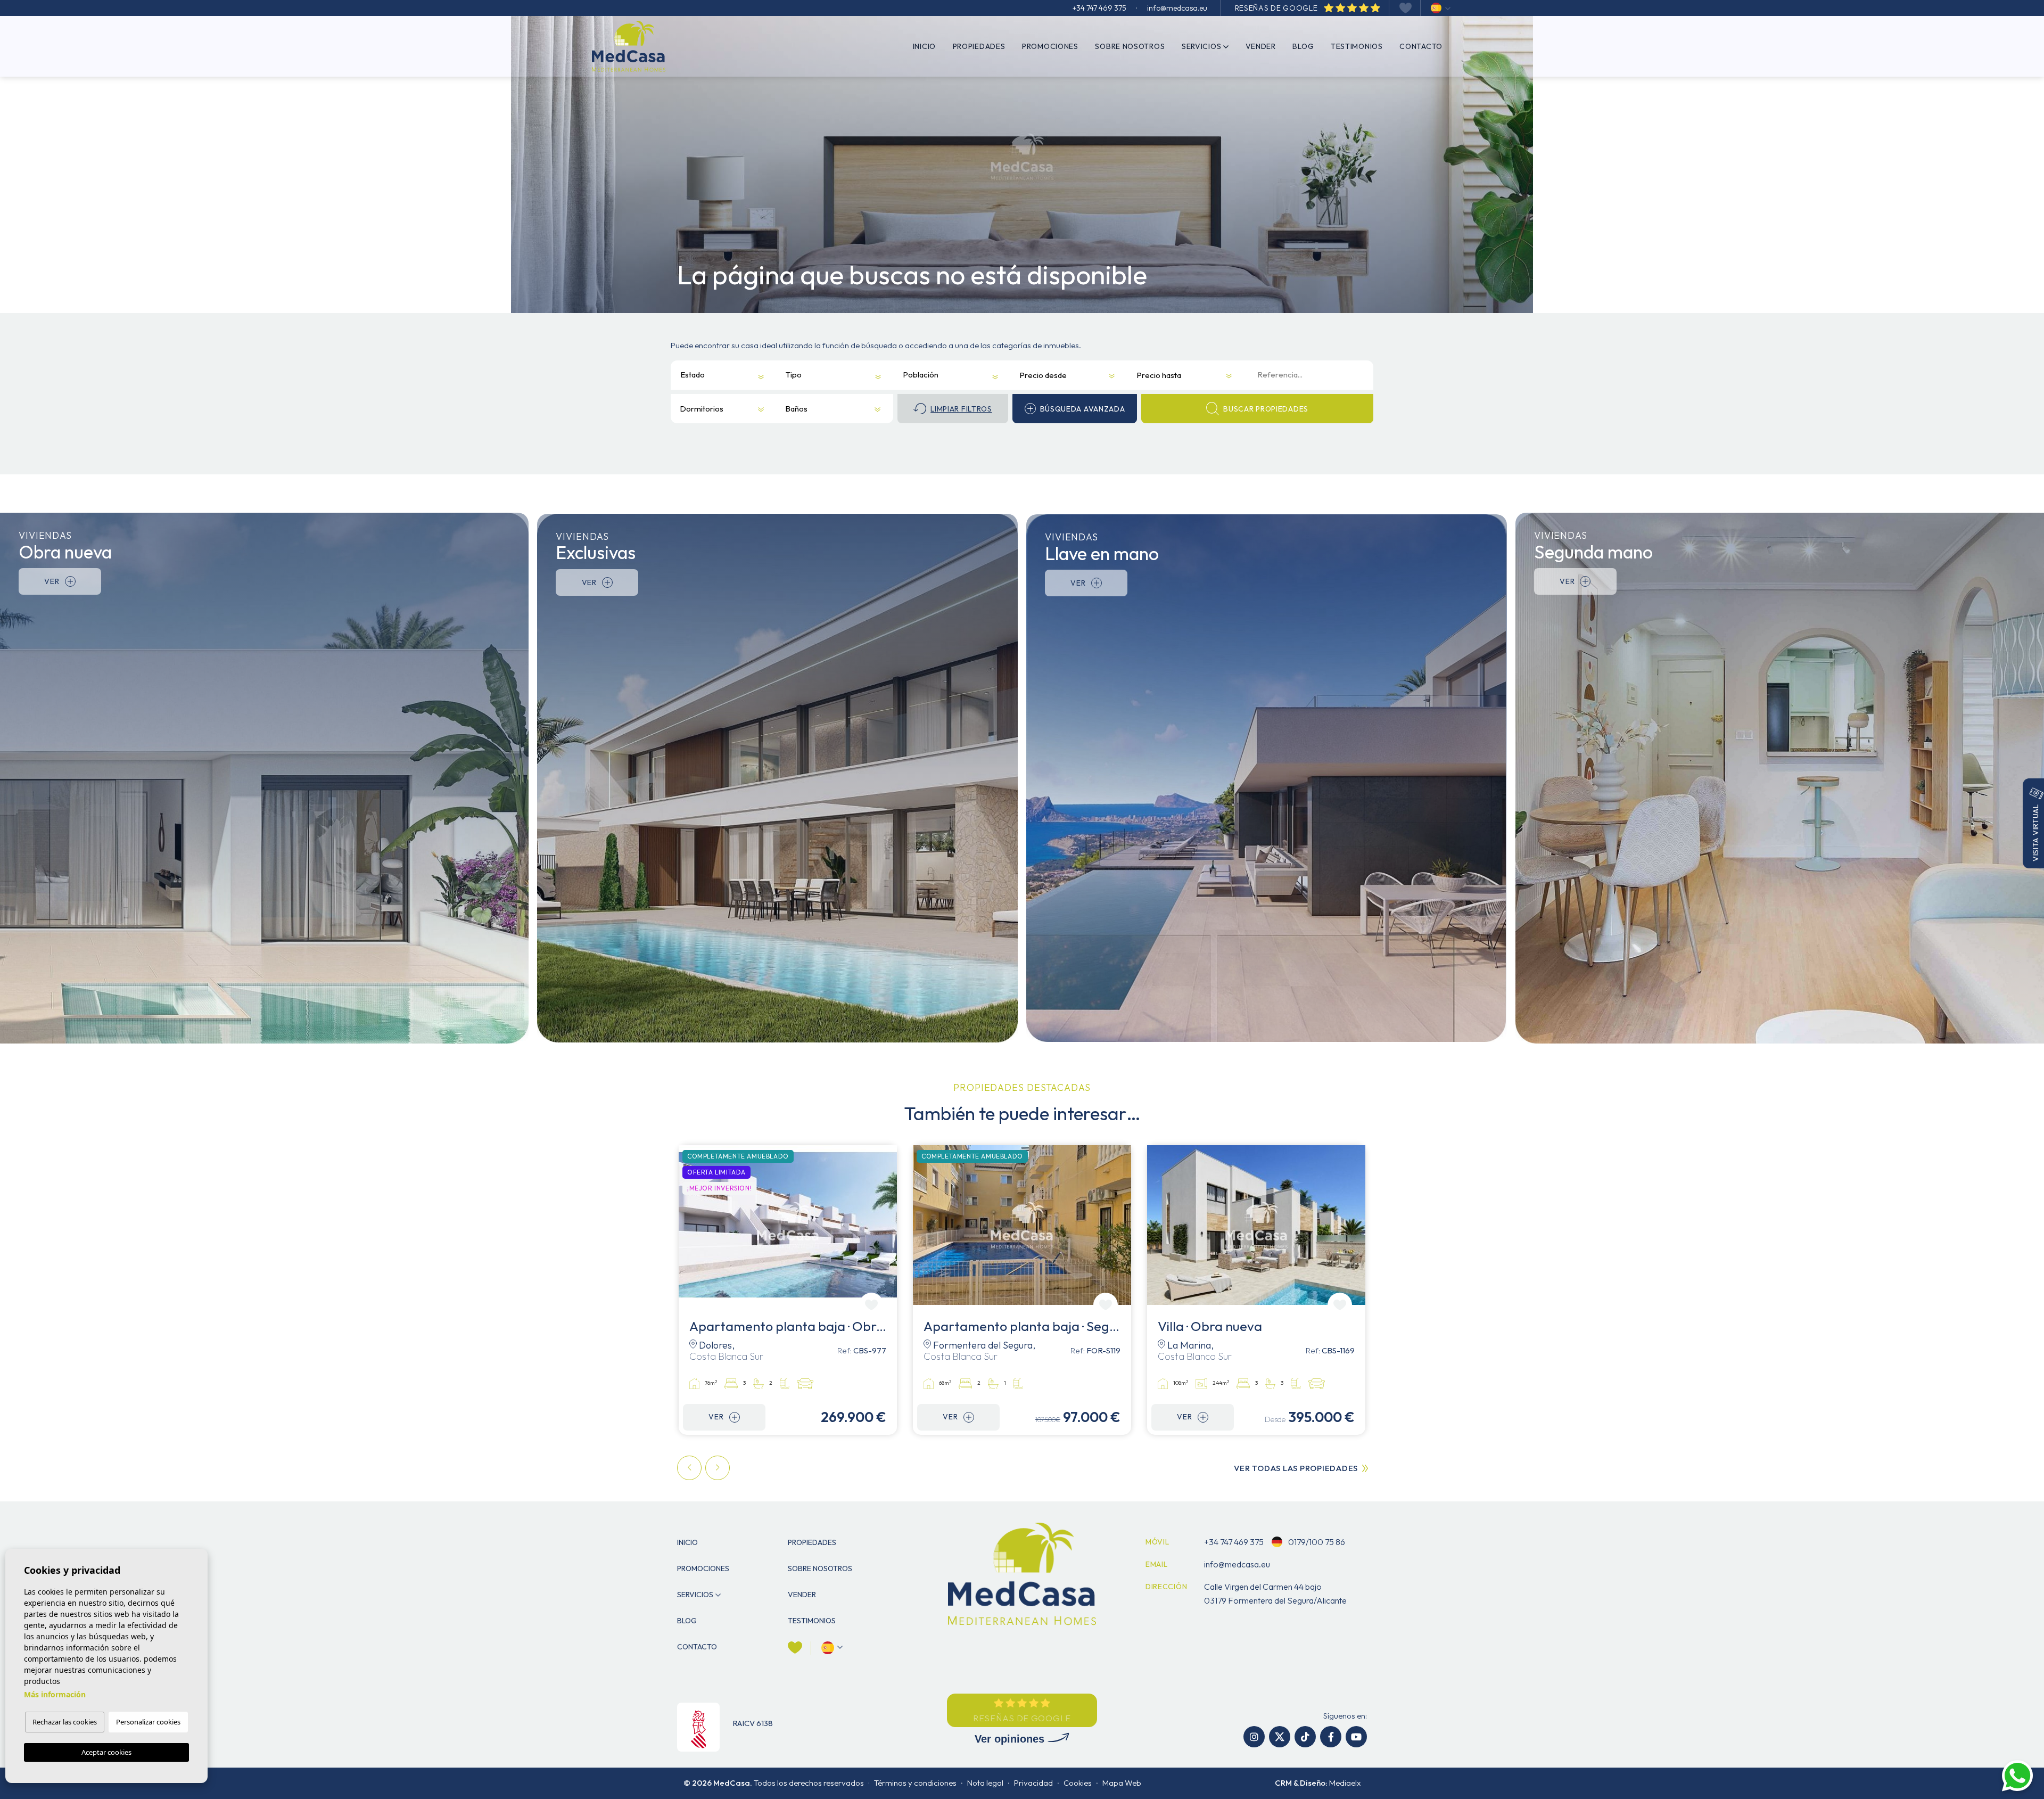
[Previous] (689, 1468)
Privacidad (1033, 1783)
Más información (55, 1694)
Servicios (1201, 46)
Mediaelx (1345, 1783)
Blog (1303, 46)
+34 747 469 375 (1099, 8)
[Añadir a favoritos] (871, 1305)
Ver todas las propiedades (1296, 1468)
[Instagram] (1254, 1737)
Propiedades (979, 46)
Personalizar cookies (148, 1722)
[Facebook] (1331, 1737)
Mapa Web (1122, 1783)
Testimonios (1357, 46)
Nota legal (985, 1783)
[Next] (718, 1468)
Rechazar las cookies (65, 1722)
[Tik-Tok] (1305, 1737)
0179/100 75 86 (1316, 1542)
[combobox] (715, 375)
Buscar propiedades (1266, 409)
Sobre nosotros (1130, 46)
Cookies (1078, 1783)
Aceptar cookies (106, 1752)
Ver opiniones (1011, 1739)
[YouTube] (1356, 1737)
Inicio (924, 46)
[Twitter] (1280, 1737)
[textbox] (696, 375)
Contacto (1421, 46)
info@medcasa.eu (1177, 8)
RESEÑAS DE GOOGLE (1278, 8)
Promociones (1050, 46)
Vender (1261, 46)
